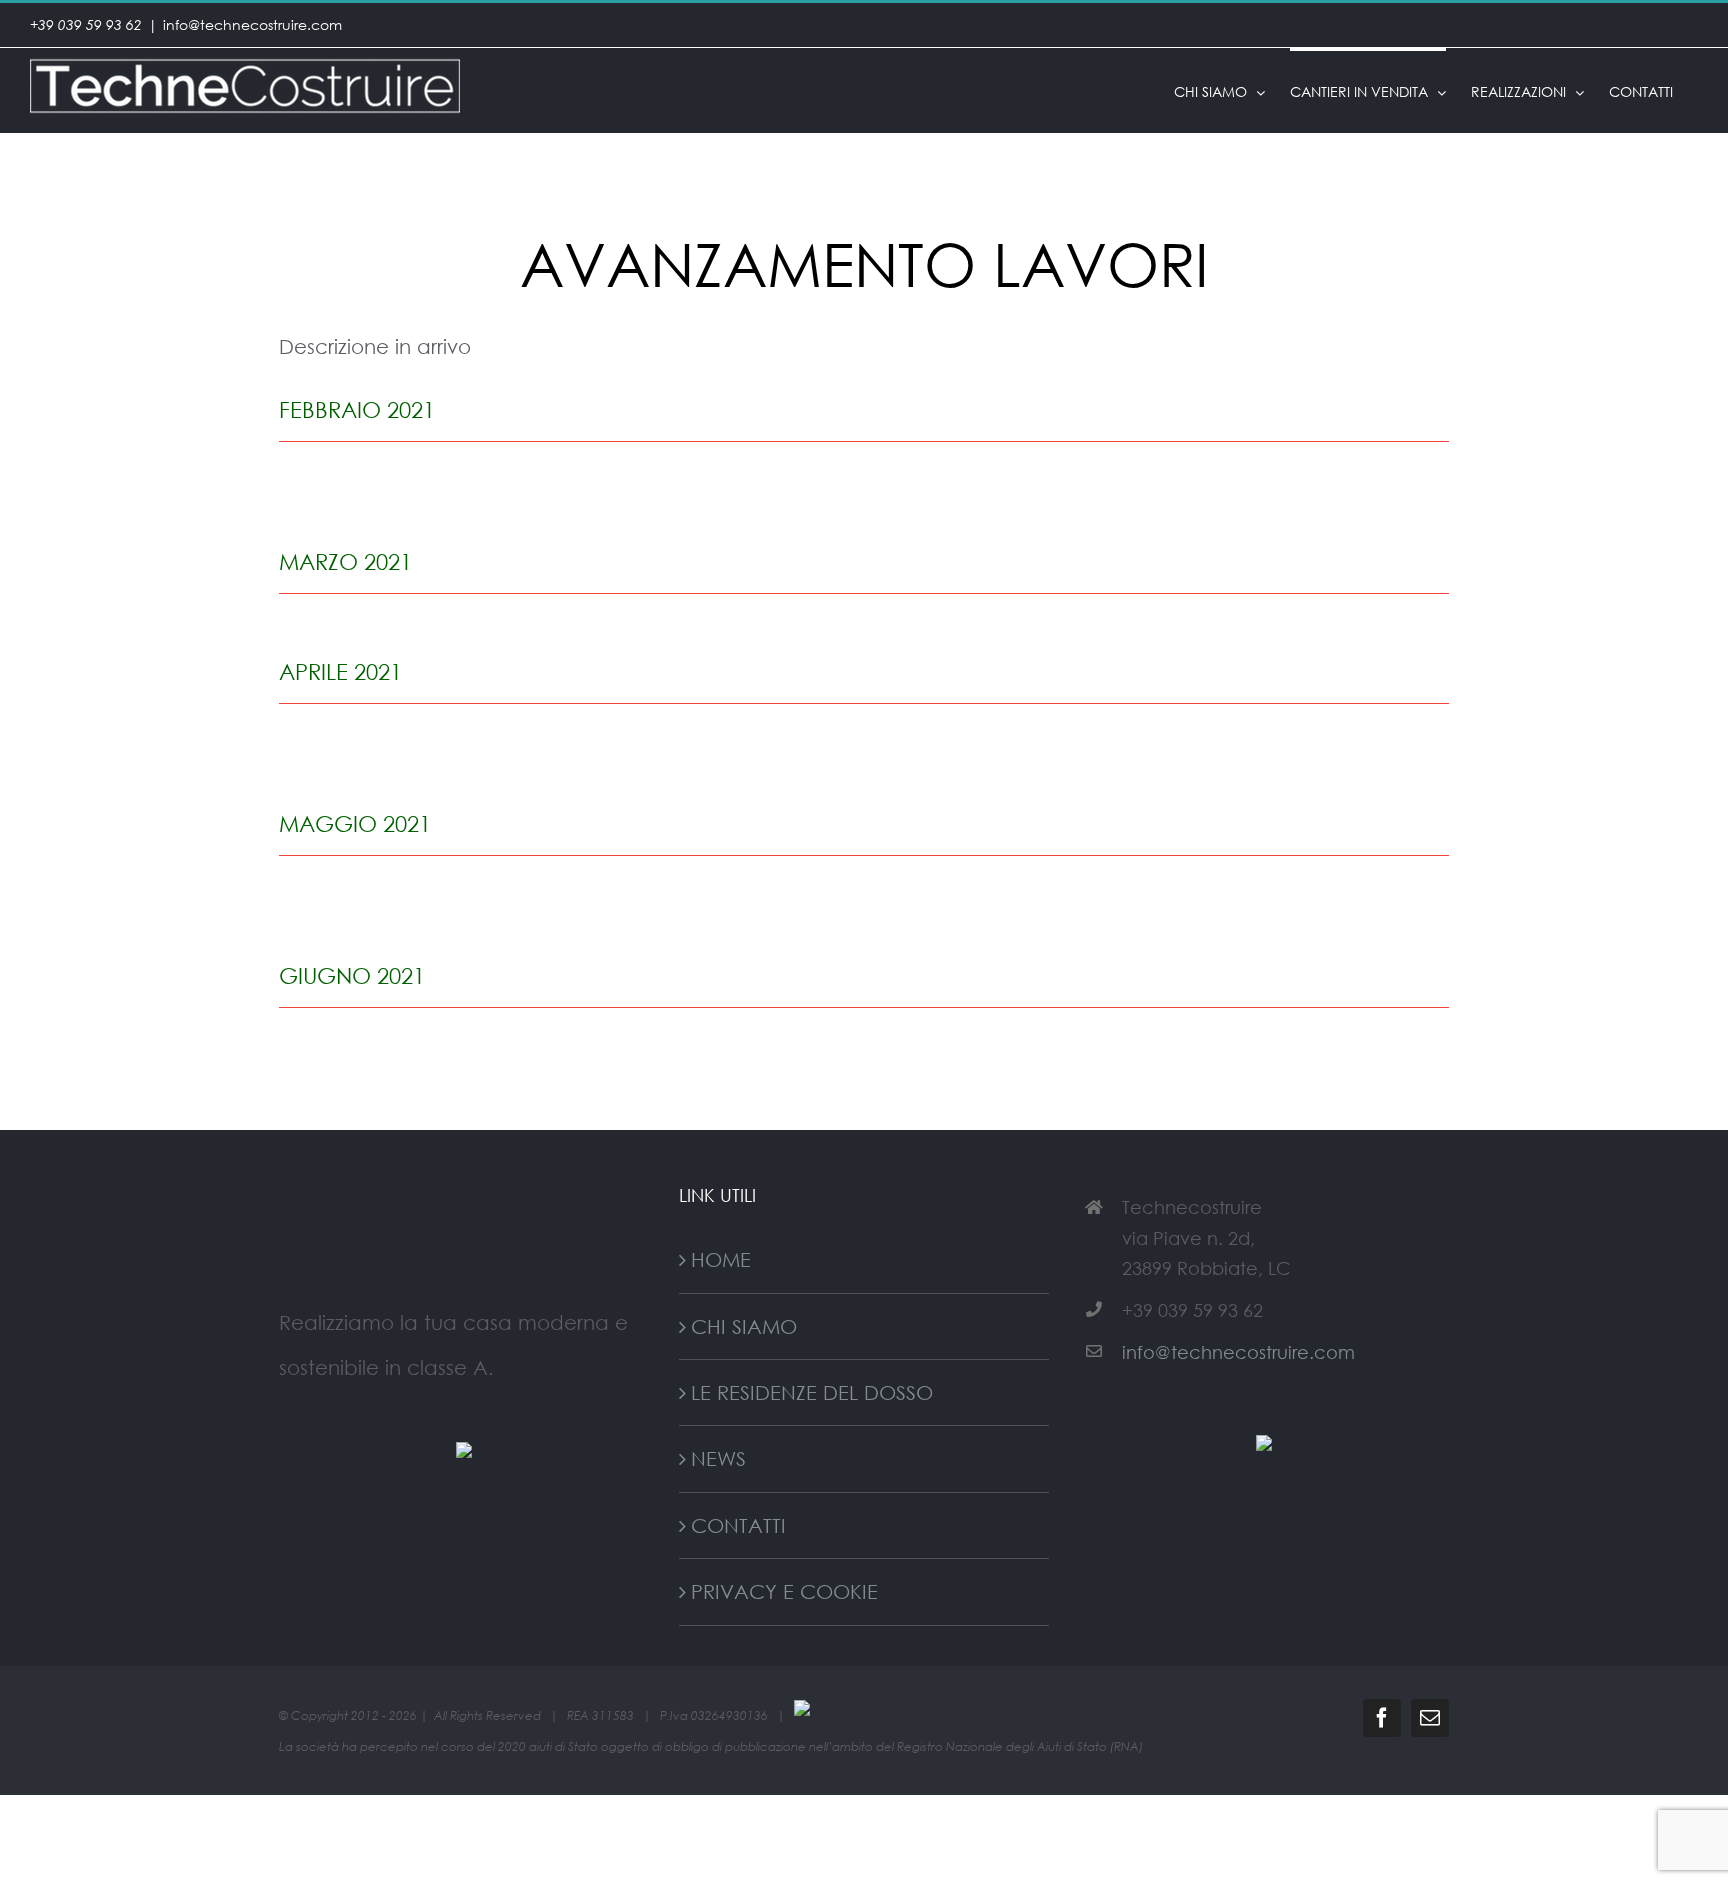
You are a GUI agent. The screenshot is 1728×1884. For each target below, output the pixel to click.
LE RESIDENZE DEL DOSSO (812, 1392)
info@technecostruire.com (252, 24)
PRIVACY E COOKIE (784, 1591)
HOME (721, 1259)
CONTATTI (738, 1525)
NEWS (718, 1458)
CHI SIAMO (744, 1326)
